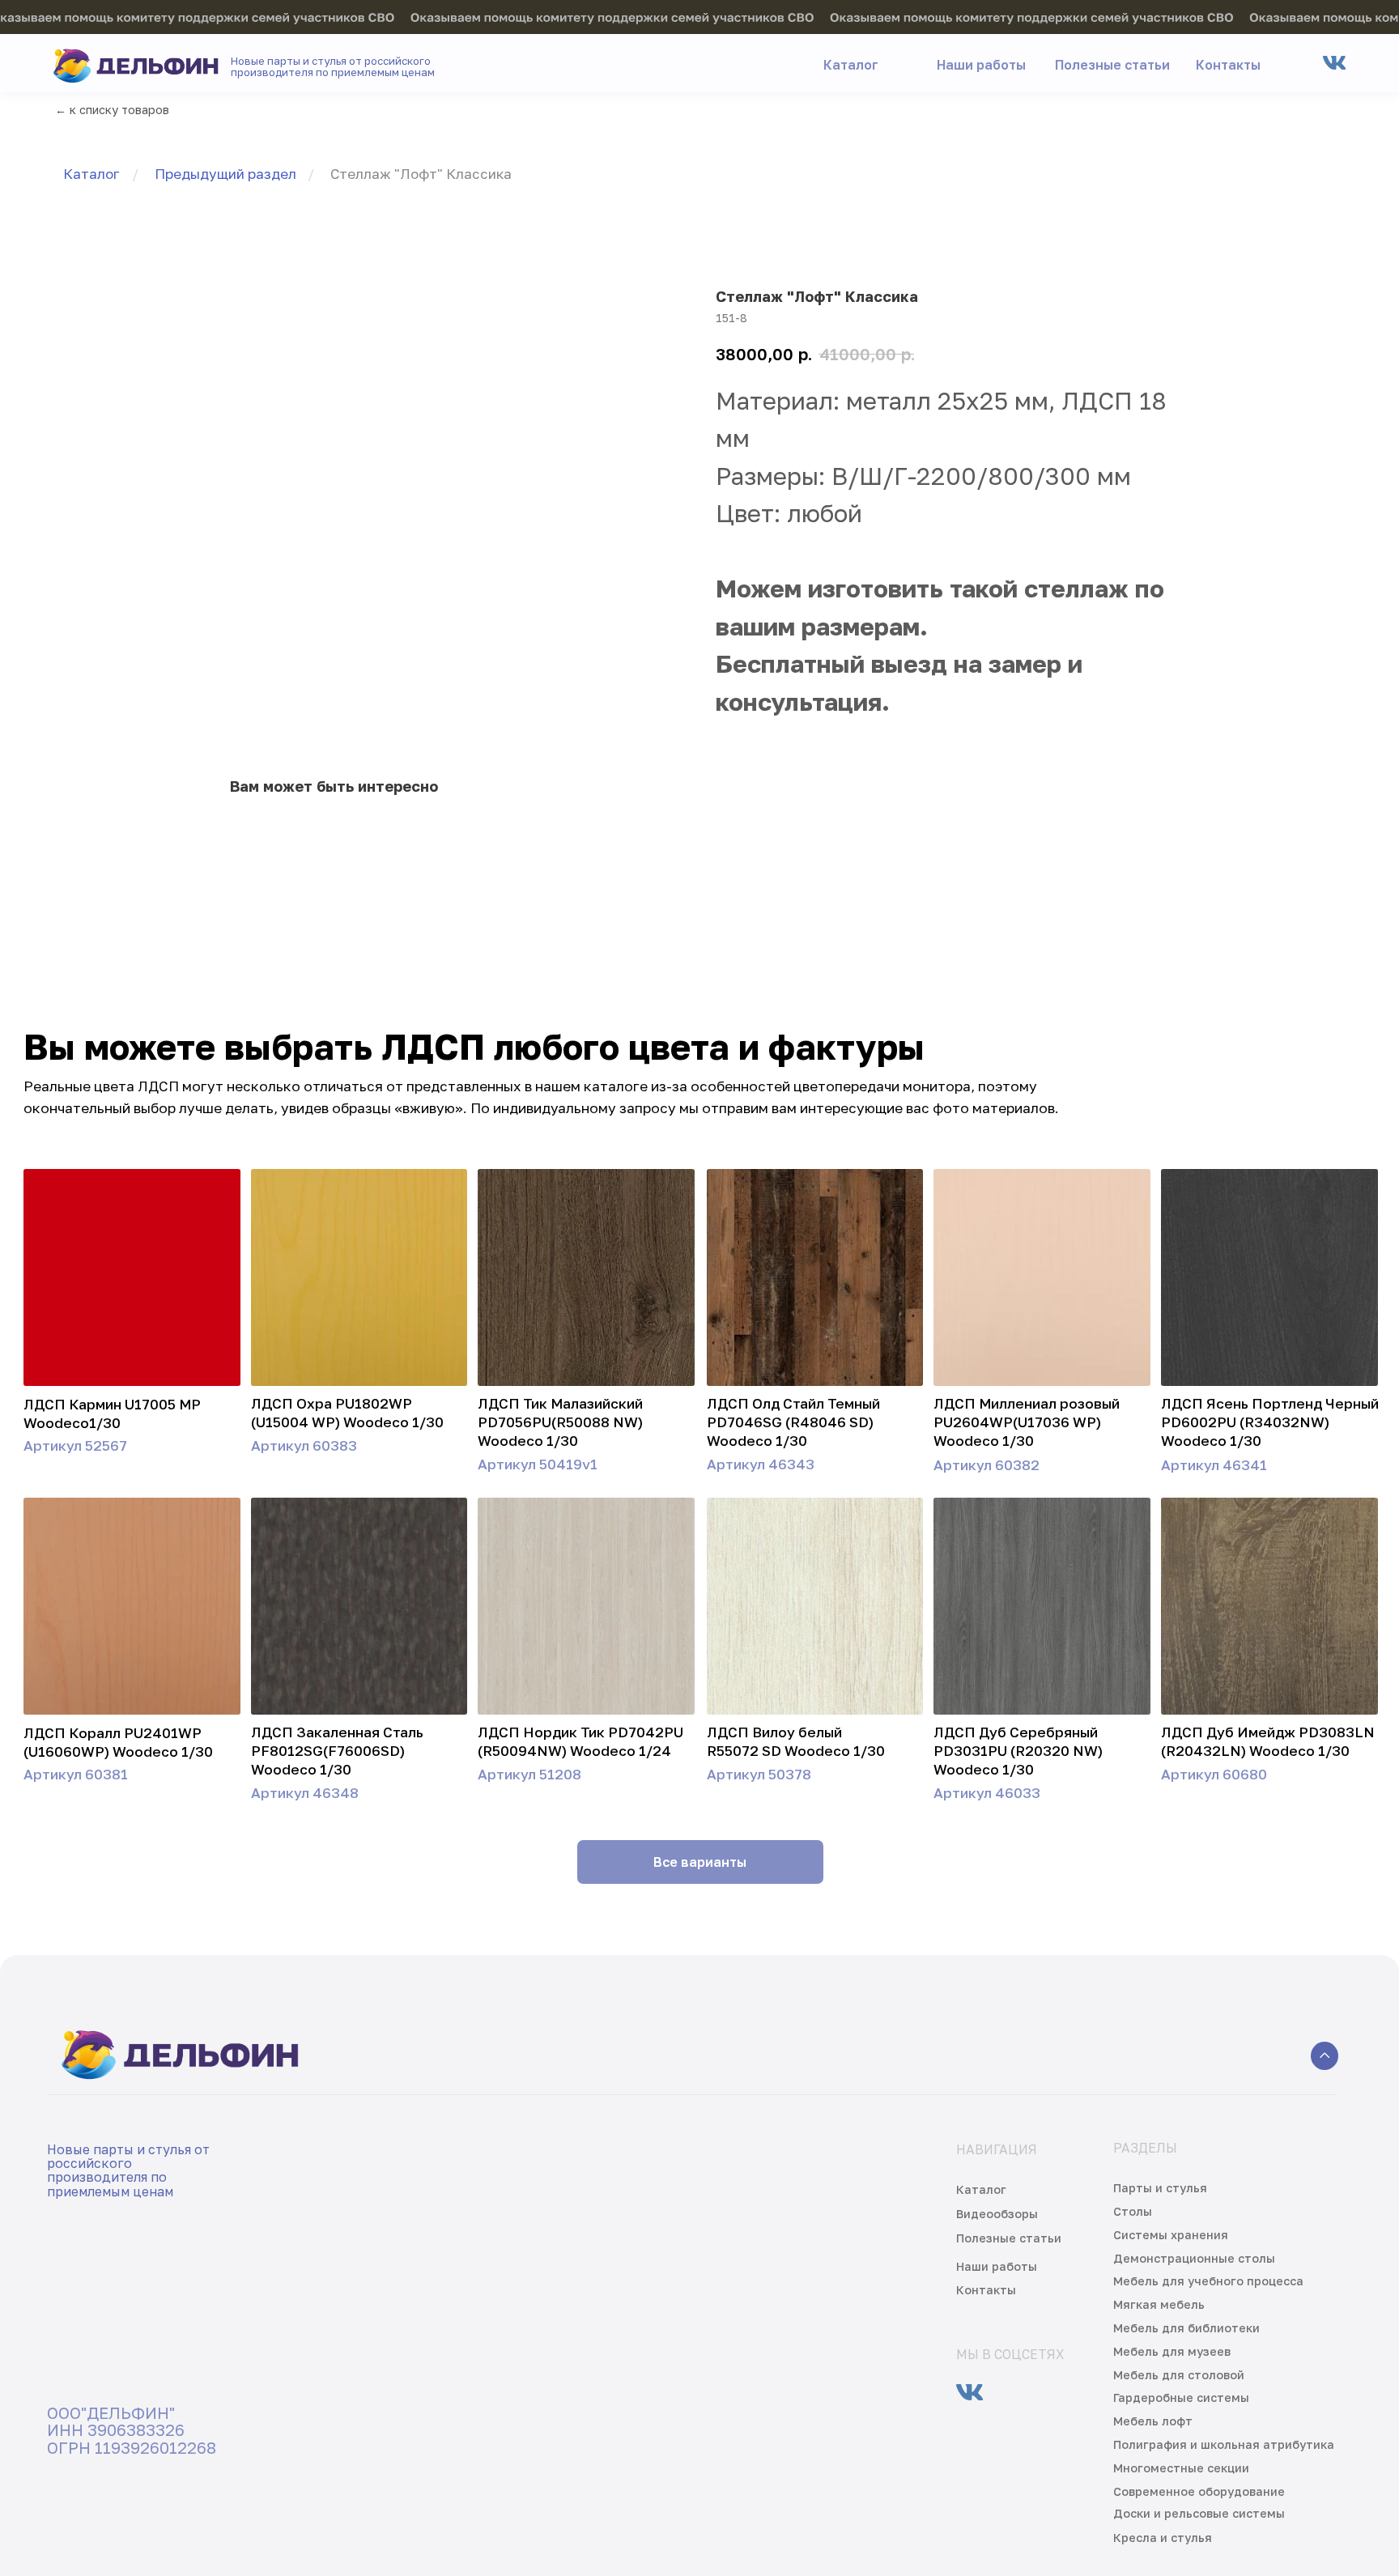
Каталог (91, 174)
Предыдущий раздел (225, 174)
